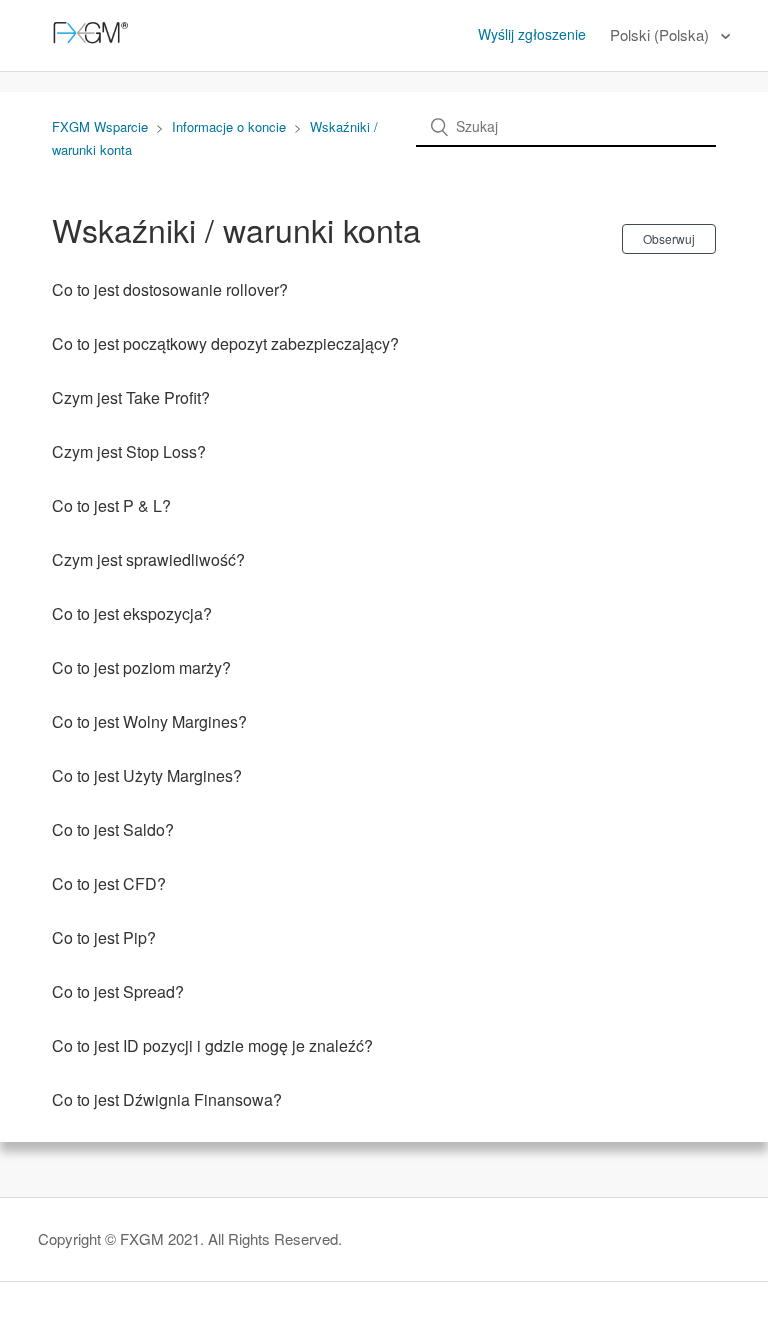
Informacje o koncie (229, 126)
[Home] (87, 44)
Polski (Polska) (661, 34)
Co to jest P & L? (111, 505)
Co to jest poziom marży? (141, 667)
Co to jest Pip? (104, 937)
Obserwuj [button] (669, 238)
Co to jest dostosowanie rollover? (170, 289)
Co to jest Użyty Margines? (147, 775)
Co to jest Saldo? (113, 829)
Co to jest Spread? (118, 991)
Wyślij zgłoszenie (532, 34)
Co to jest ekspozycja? (132, 613)
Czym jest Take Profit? (131, 397)
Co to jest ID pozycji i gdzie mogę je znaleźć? (212, 1045)
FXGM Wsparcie (100, 126)
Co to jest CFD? (109, 883)
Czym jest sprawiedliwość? (148, 559)
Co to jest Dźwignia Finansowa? (167, 1099)
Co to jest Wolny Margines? (149, 721)
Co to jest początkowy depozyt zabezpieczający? (225, 343)
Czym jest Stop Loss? (129, 451)
